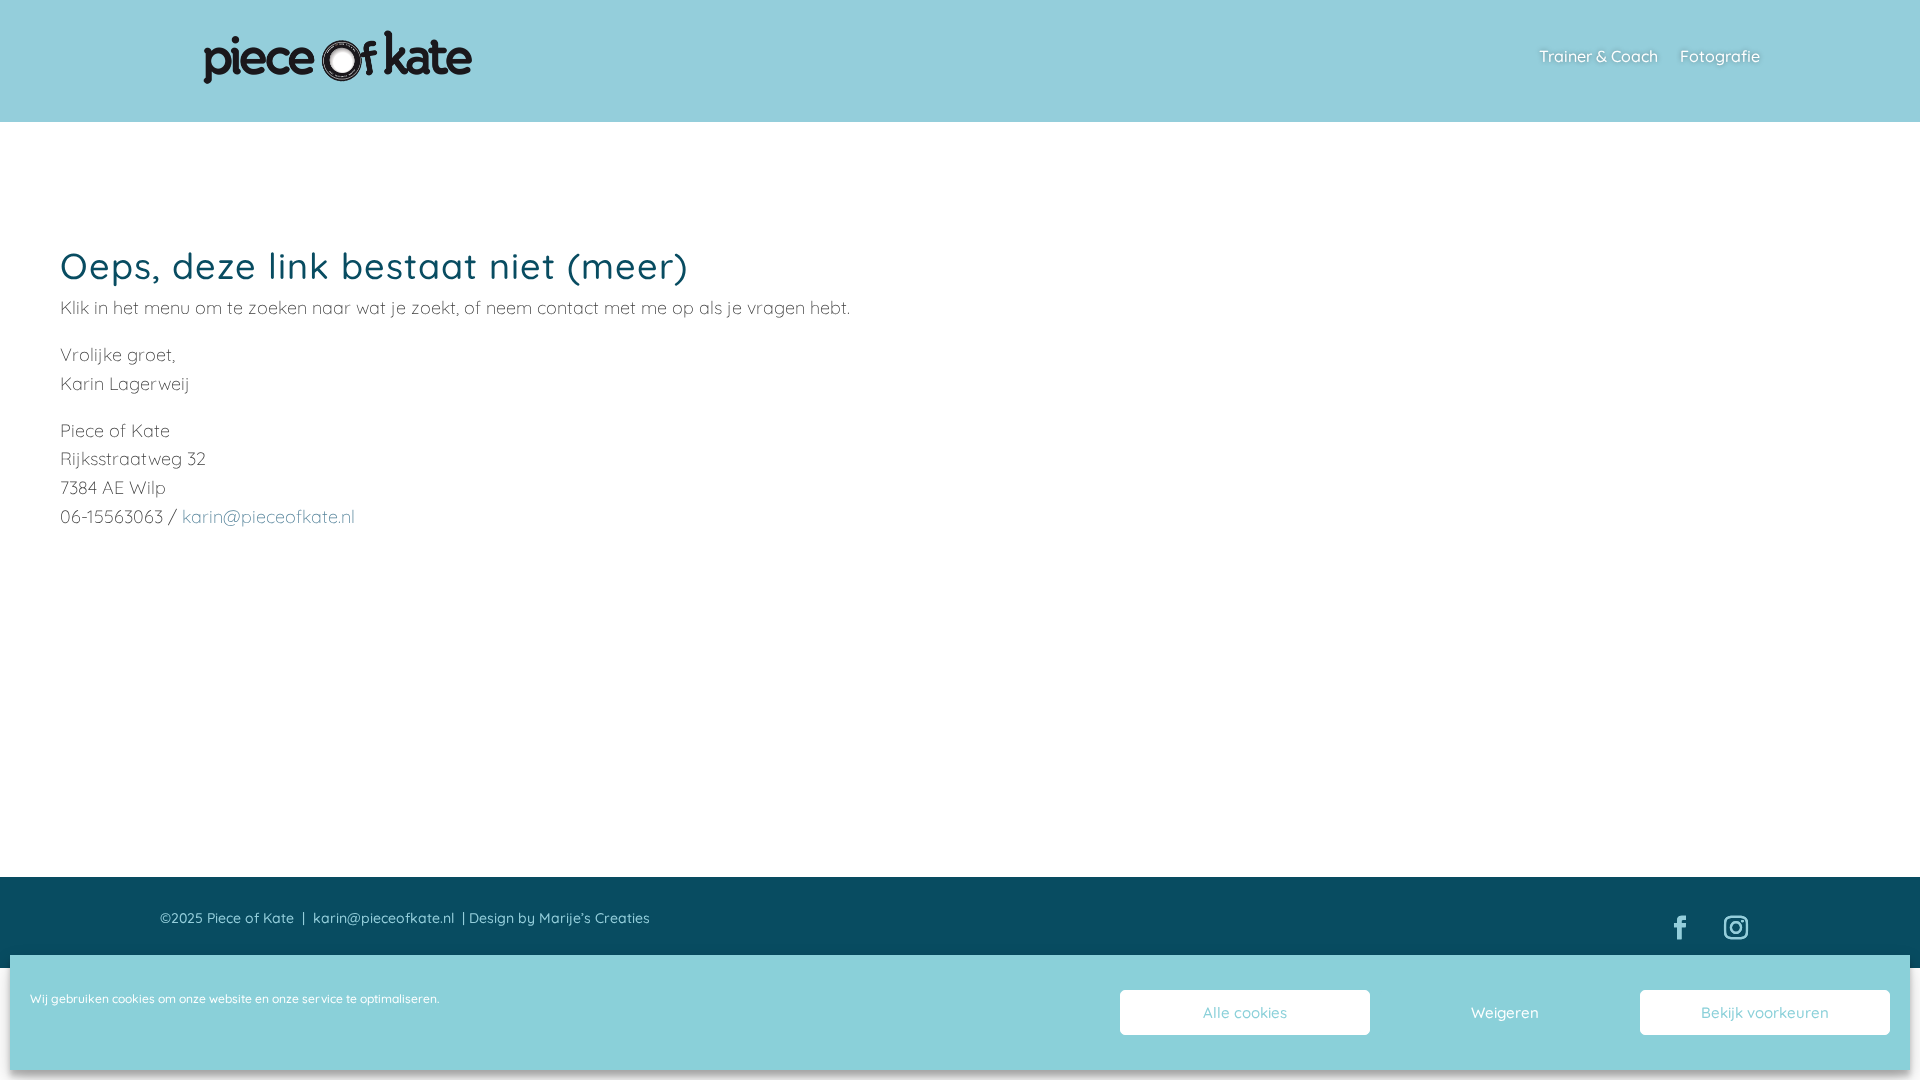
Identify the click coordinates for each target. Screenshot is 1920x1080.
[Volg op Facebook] (1680, 928)
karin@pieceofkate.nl (268, 516)
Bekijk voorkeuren (1765, 1012)
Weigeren (1505, 1012)
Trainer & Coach (1598, 57)
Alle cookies (1245, 1012)
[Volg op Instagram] (1736, 928)
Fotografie (1720, 57)
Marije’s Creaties (594, 918)
